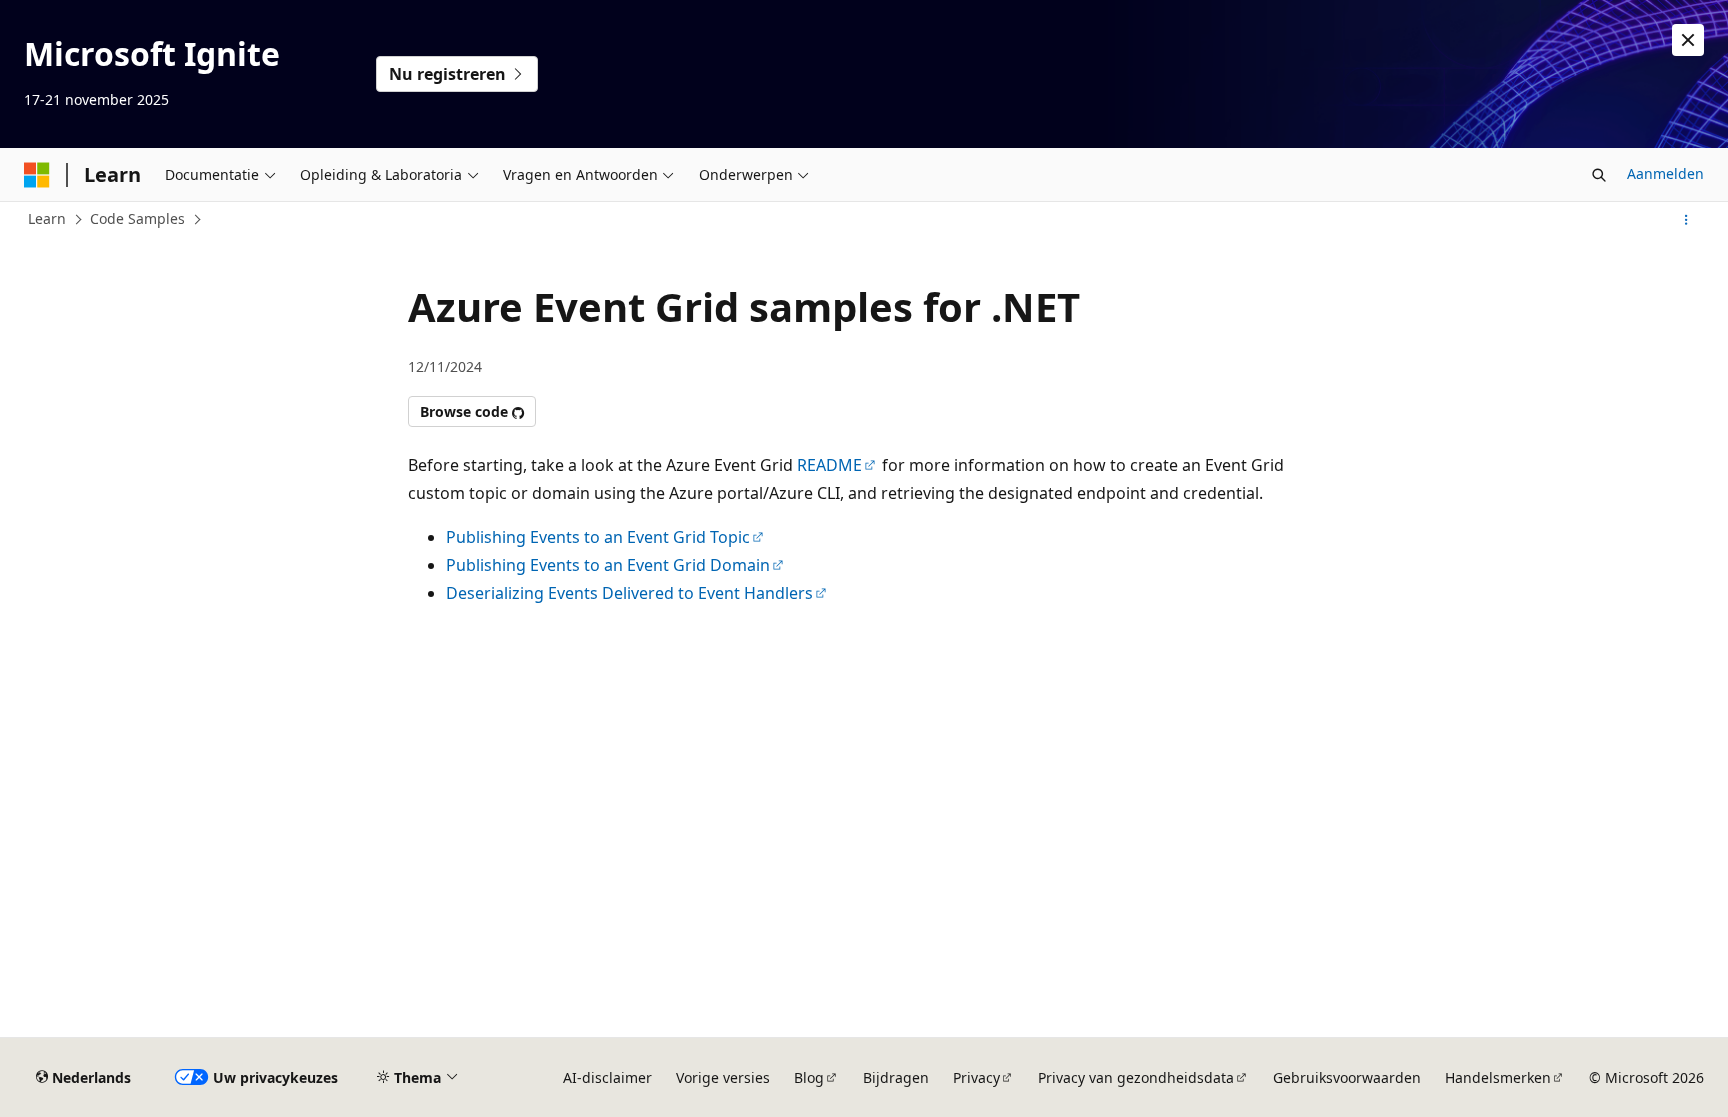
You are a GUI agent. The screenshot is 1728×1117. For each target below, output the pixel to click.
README (829, 465)
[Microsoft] (37, 175)
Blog (809, 1077)
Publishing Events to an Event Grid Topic (598, 537)
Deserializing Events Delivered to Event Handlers (629, 593)
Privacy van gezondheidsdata (1136, 1077)
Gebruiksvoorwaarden (1347, 1077)
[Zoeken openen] (1599, 175)
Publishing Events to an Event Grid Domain (608, 565)
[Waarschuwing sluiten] (1688, 40)
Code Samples (137, 218)
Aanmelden (1665, 173)
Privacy (976, 1077)
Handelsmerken (1498, 1077)
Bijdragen (896, 1077)
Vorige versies (723, 1077)
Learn (47, 218)
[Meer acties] (1686, 220)
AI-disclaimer (607, 1077)
